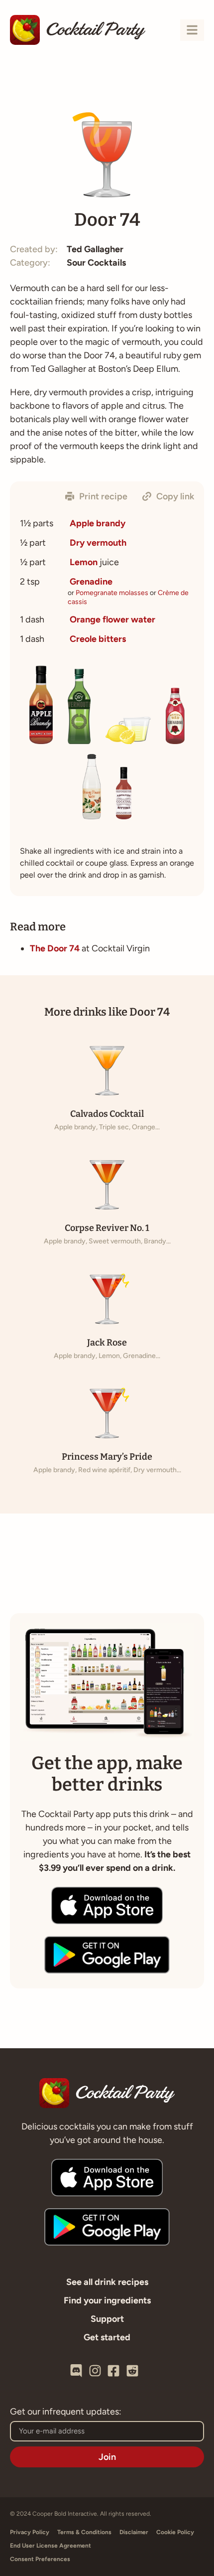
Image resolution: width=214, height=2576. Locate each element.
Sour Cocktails (96, 263)
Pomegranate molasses (112, 593)
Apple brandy (98, 523)
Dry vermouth (98, 543)
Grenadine (91, 582)
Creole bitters (98, 639)
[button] (96, 496)
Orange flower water (112, 619)
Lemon (84, 562)
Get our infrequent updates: (66, 2412)
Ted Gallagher (95, 249)
